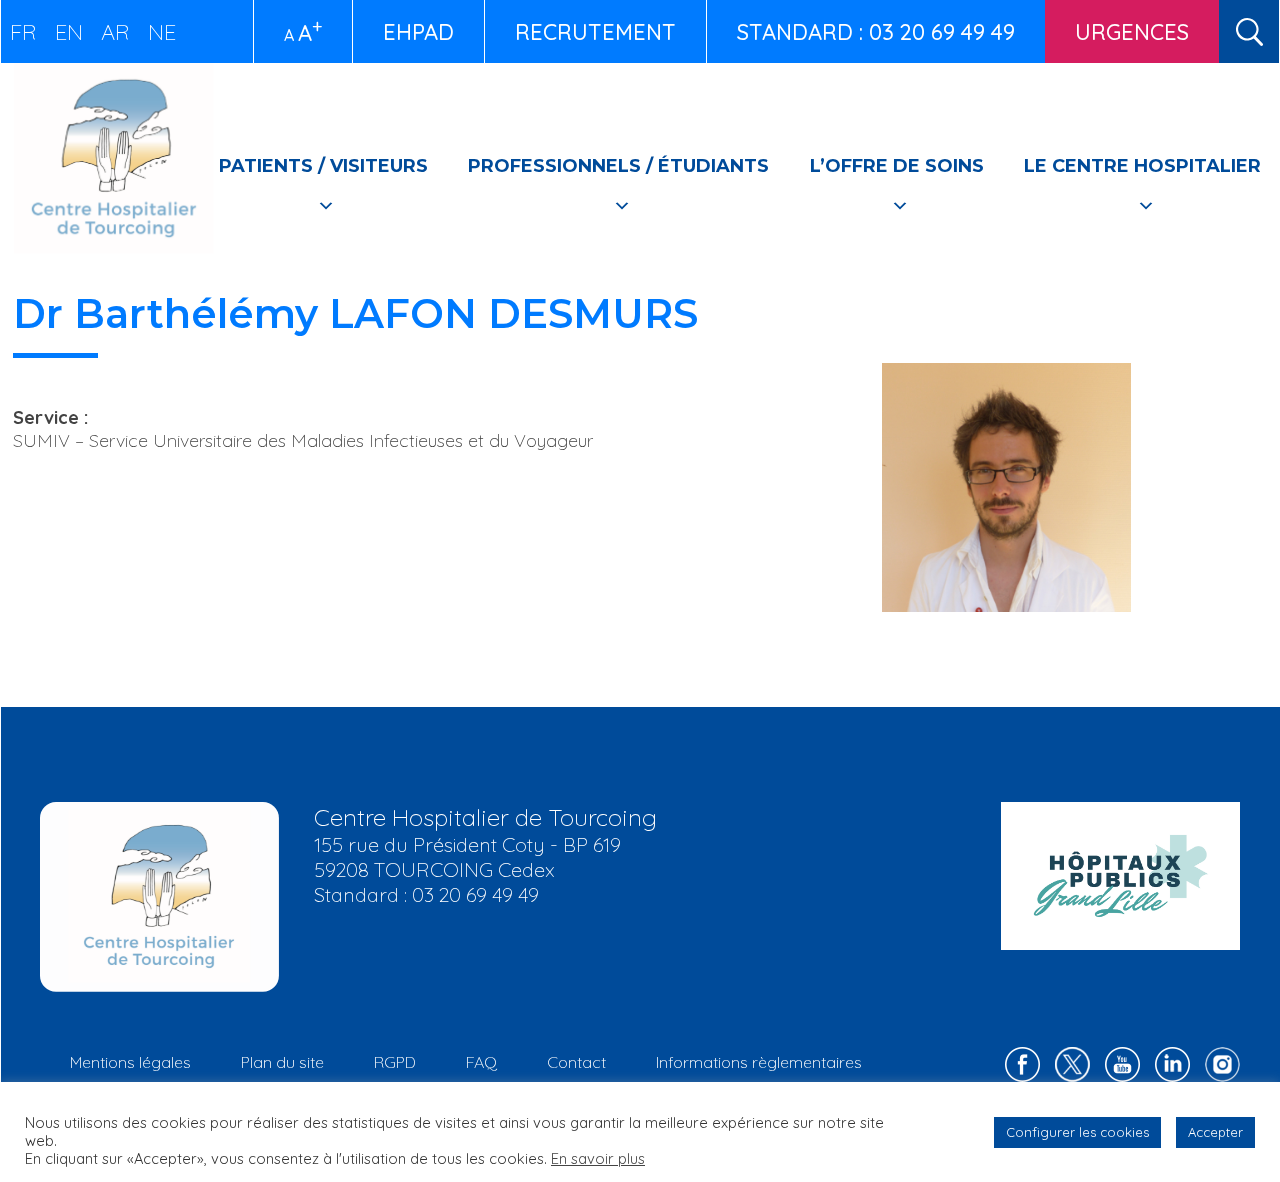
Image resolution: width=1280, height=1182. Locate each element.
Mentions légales (130, 1062)
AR (115, 32)
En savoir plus (598, 1159)
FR (23, 32)
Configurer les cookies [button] (1077, 1132)
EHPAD (418, 32)
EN (69, 32)
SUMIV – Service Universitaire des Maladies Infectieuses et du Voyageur (303, 440)
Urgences (1132, 32)
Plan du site (282, 1062)
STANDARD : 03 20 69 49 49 (876, 32)
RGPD (395, 1062)
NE (162, 32)
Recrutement (595, 32)
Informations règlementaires (759, 1062)
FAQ (481, 1062)
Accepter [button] (1215, 1132)
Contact (576, 1062)
